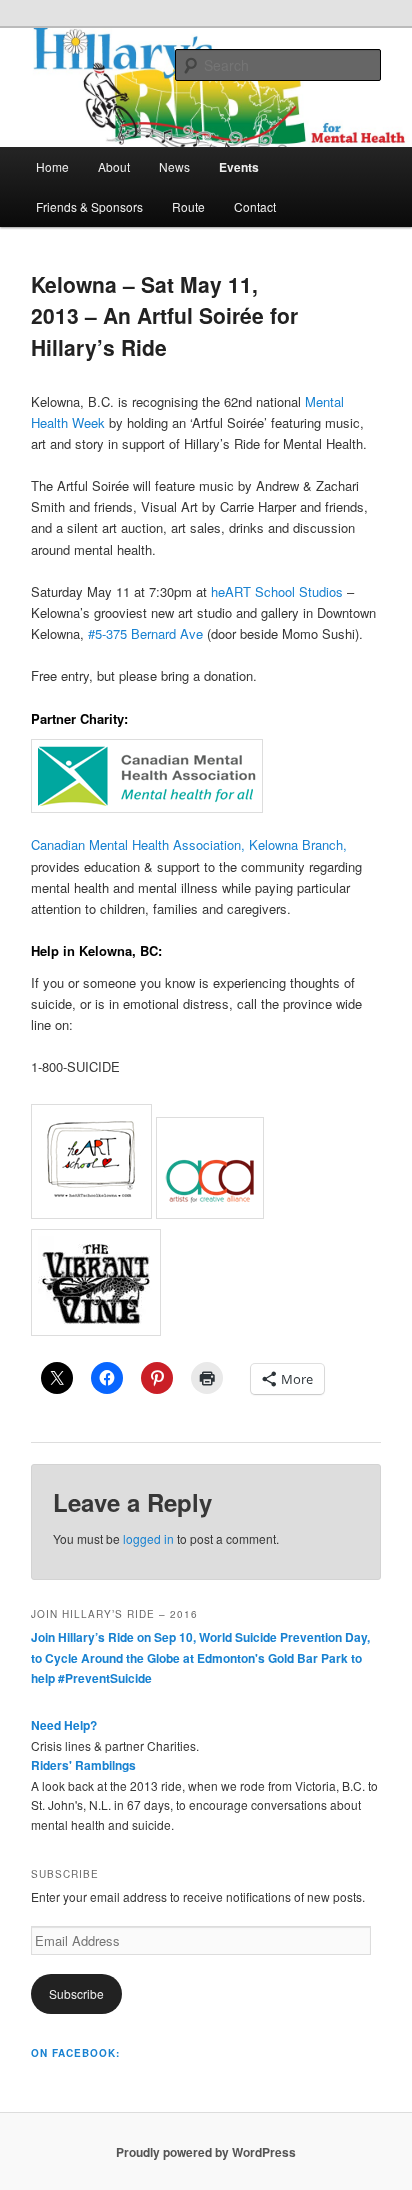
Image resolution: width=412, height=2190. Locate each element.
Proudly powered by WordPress (206, 2152)
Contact (255, 206)
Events (239, 167)
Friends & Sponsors (89, 206)
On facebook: (75, 2053)
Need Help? (64, 1725)
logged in (148, 1538)
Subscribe (76, 1993)
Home (52, 166)
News (174, 166)
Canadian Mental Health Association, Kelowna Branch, (189, 844)
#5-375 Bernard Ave (145, 633)
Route (188, 206)
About (114, 166)
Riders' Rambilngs (83, 1765)
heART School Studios (277, 591)
